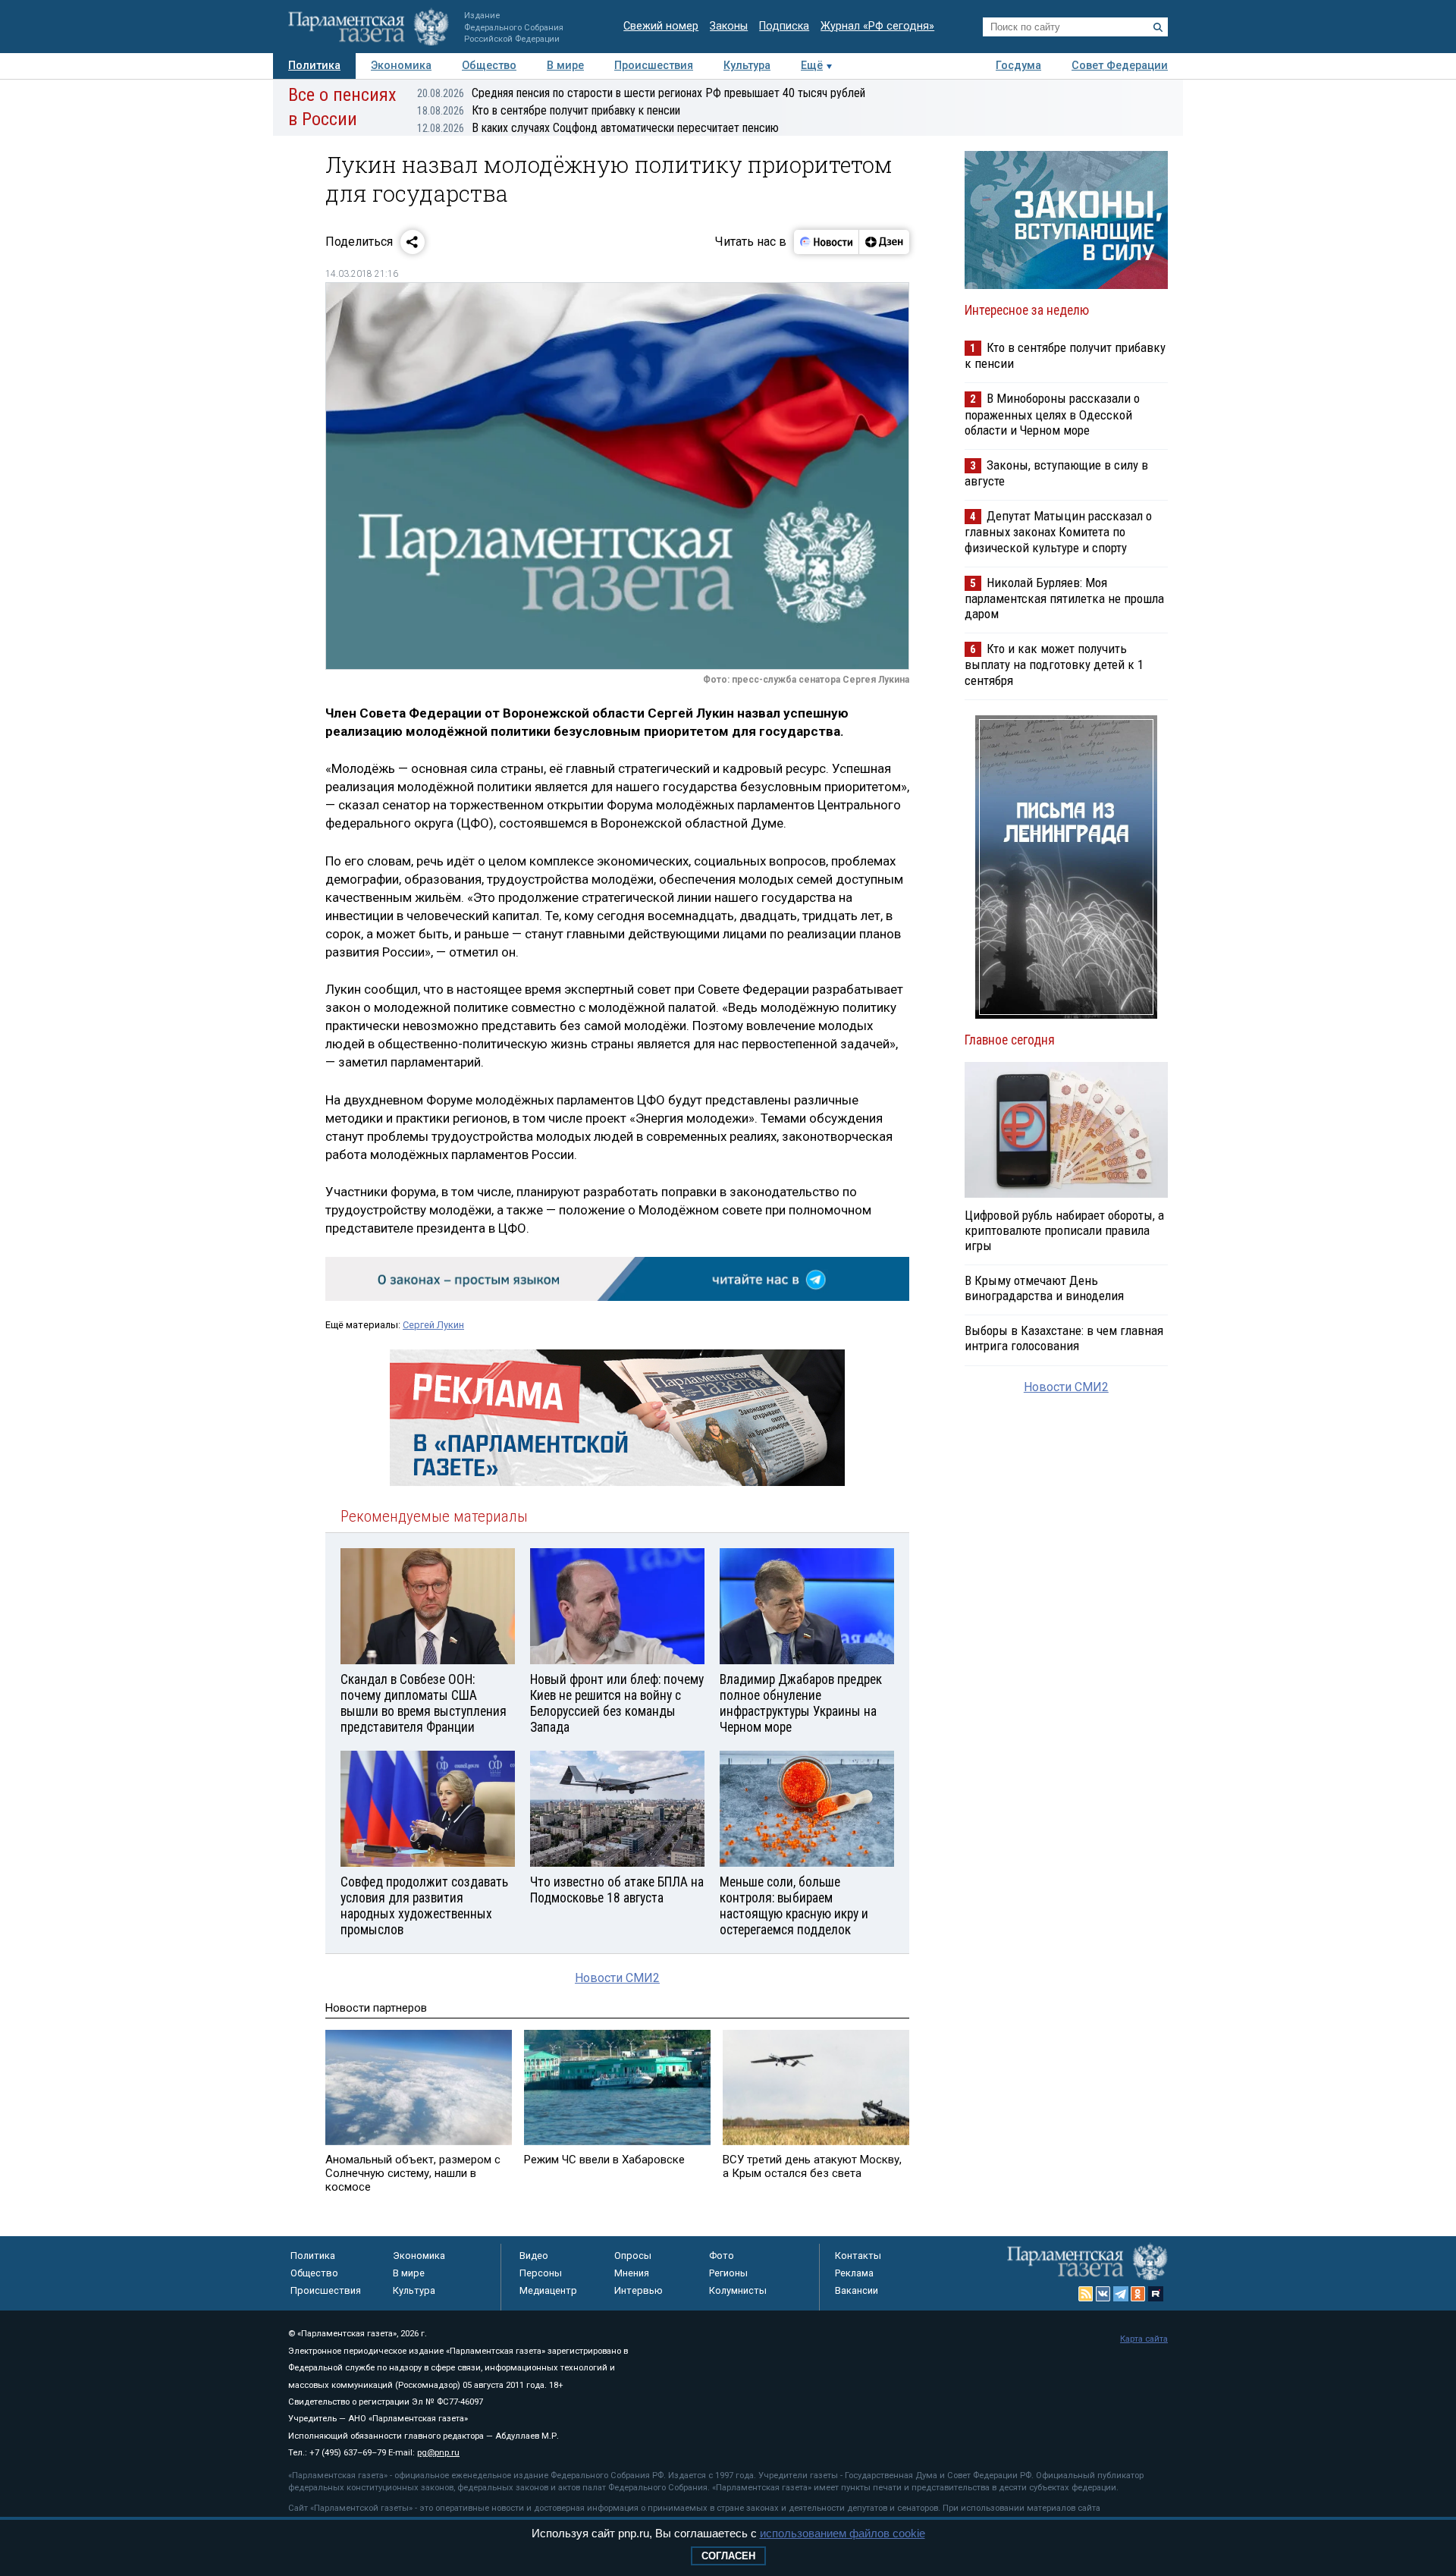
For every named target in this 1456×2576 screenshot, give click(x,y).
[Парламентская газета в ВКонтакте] (1103, 2294)
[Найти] (1158, 27)
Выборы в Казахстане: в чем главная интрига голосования (1064, 1338)
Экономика (401, 66)
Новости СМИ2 (617, 1978)
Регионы (728, 2273)
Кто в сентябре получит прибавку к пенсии (549, 110)
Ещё (812, 66)
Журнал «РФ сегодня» (877, 26)
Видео (534, 2256)
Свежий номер (661, 26)
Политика (314, 66)
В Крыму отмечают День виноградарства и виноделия (1044, 1288)
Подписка (784, 26)
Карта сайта (1144, 2339)
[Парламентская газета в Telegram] (1121, 2294)
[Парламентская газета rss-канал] (1086, 2294)
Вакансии (857, 2290)
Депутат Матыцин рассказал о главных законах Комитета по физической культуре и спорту (1058, 531)
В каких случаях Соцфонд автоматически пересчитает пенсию (598, 128)
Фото (722, 2256)
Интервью (639, 2290)
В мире (565, 66)
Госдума (1018, 66)
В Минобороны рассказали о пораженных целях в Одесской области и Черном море (1052, 414)
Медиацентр (548, 2290)
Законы (729, 26)
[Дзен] (884, 242)
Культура (747, 66)
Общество (489, 66)
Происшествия (654, 66)
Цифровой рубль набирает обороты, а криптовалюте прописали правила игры (1064, 1230)
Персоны (541, 2273)
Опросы (633, 2256)
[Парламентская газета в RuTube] (1156, 2294)
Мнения (632, 2273)
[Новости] (827, 242)
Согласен (728, 2556)
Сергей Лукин (433, 1325)
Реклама (854, 2273)
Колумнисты (738, 2290)
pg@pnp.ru (438, 2453)
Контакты (858, 2256)
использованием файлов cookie (843, 2533)
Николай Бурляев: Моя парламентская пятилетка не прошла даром (1064, 598)
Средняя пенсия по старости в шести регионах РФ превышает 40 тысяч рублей (641, 93)
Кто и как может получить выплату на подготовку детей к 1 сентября (1054, 664)
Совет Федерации (1120, 66)
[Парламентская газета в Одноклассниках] (1138, 2294)
